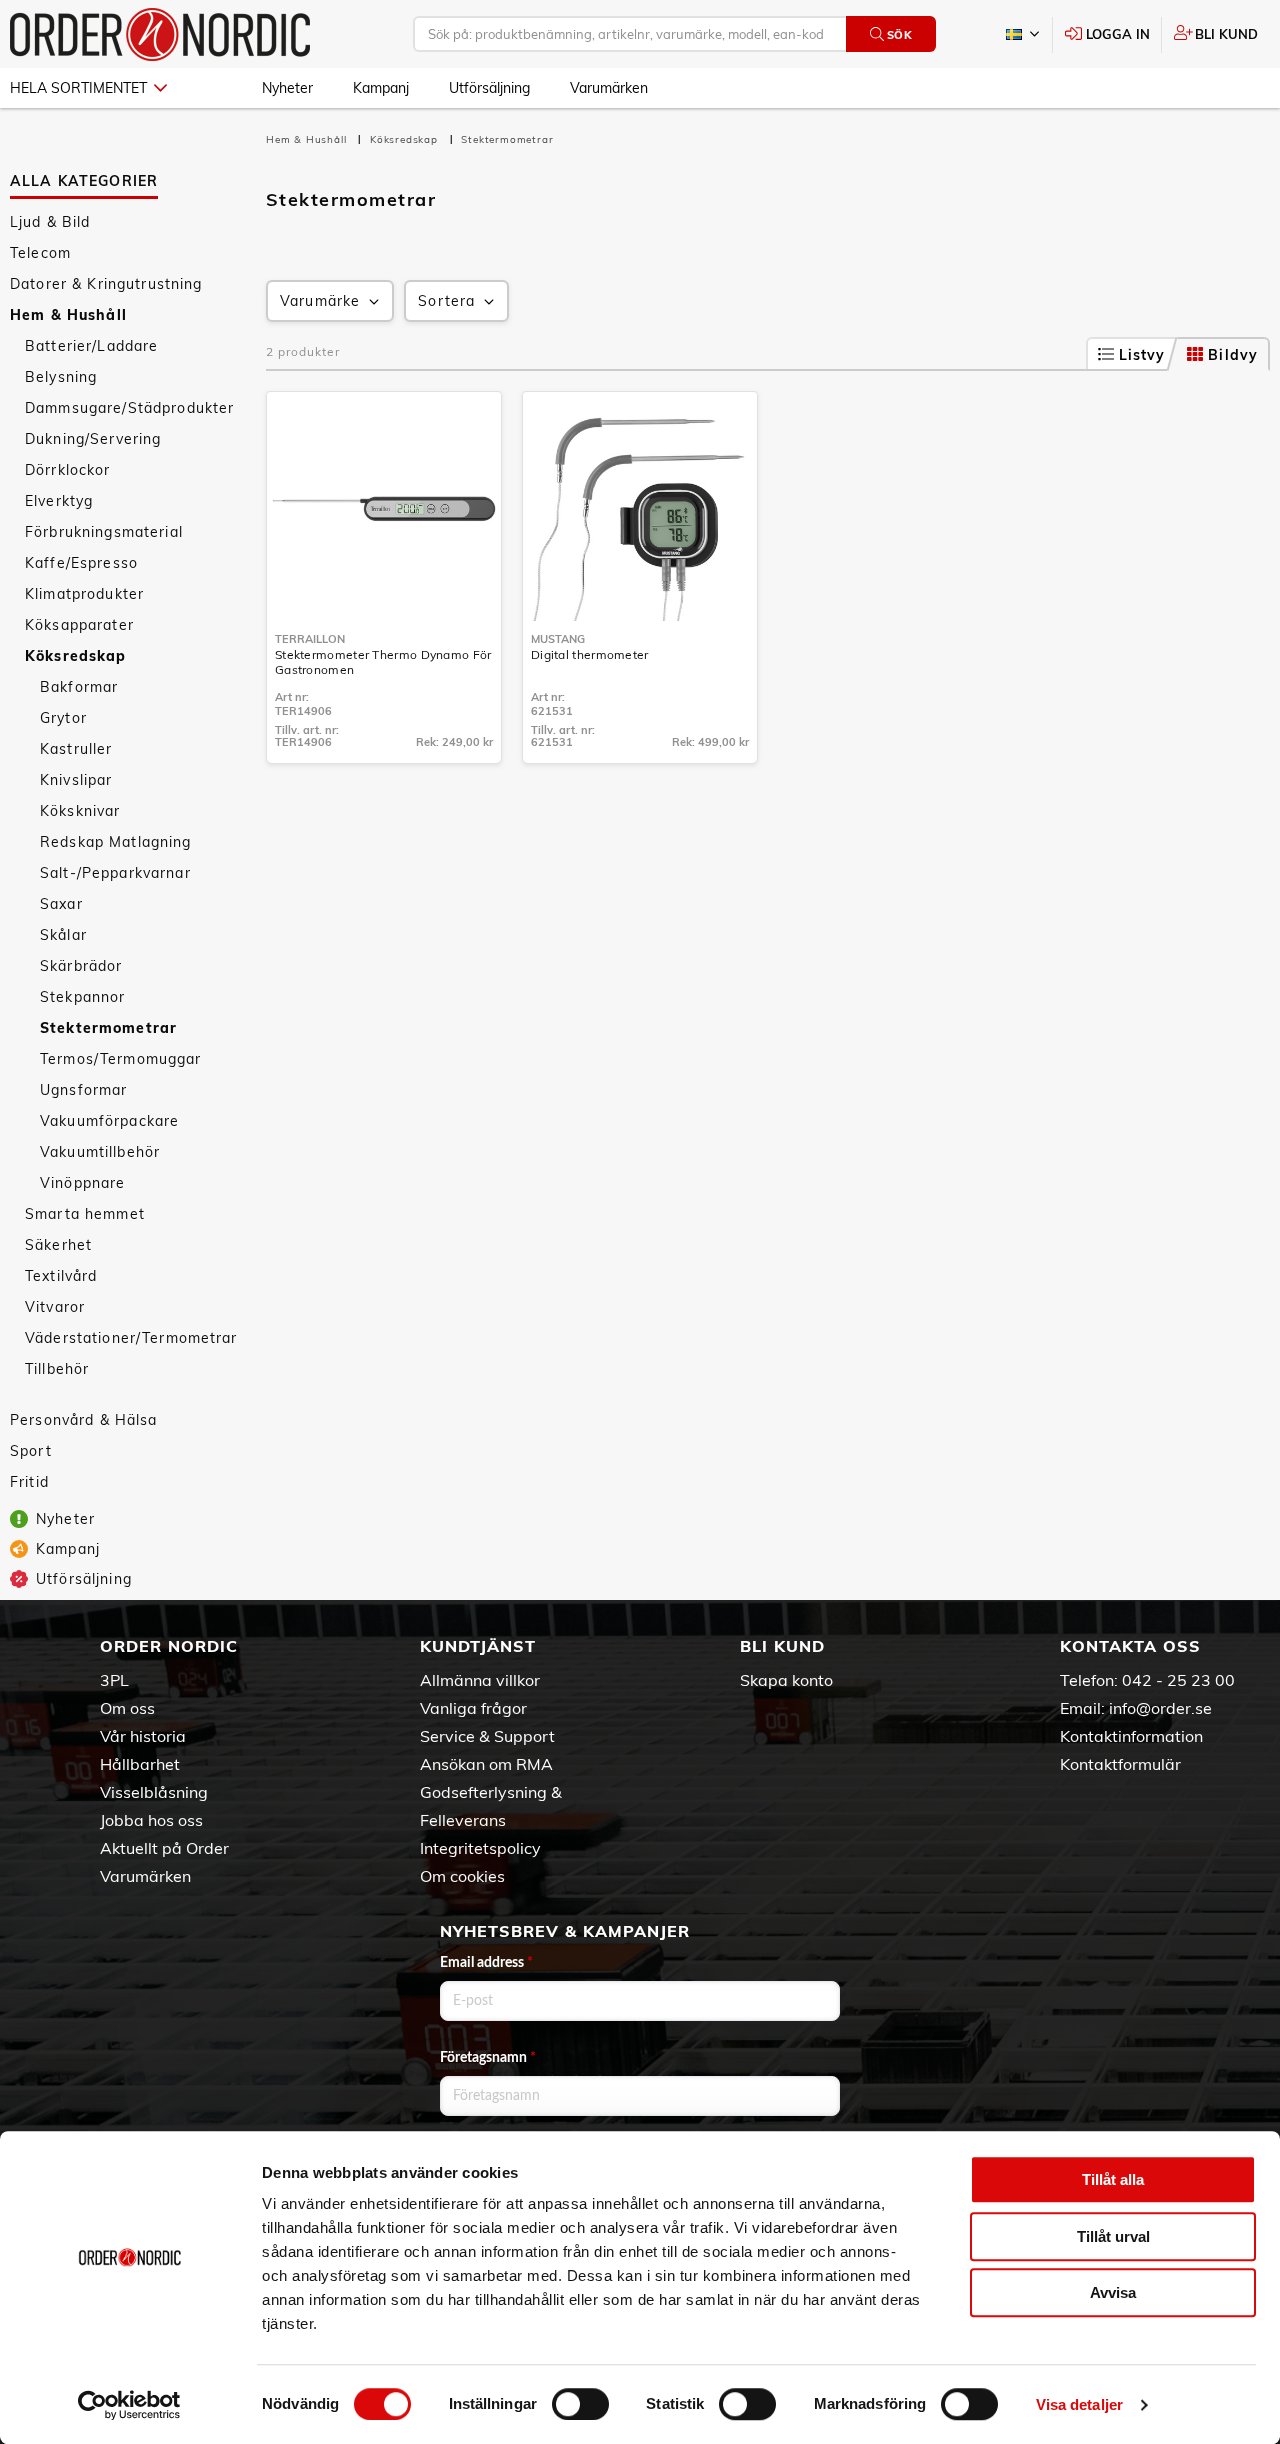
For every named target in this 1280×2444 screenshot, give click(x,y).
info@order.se (1160, 1708)
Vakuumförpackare (109, 1121)
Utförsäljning (489, 88)
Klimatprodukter (84, 594)
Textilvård (61, 1276)
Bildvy (1233, 355)
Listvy (1142, 355)
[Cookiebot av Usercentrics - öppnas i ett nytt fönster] (129, 2405)
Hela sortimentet (78, 88)
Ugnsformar (83, 1090)
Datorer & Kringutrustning (106, 284)
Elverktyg (59, 501)
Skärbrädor (81, 966)
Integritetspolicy (480, 1848)
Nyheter (287, 88)
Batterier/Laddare (91, 346)
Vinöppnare (82, 1183)
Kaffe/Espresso (81, 563)
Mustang (558, 639)
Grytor (63, 718)
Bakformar (79, 687)
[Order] (160, 34)
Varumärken (609, 88)
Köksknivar (80, 811)
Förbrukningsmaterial (104, 532)
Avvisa (1113, 2292)
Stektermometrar (108, 1028)
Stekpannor (82, 997)
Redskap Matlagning (116, 842)
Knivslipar (76, 780)
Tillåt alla (1113, 2179)
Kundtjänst (478, 1646)
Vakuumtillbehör (100, 1152)
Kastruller (76, 749)
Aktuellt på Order (164, 1848)
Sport (31, 1451)
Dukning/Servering (93, 439)
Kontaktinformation (1131, 1736)
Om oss (127, 1708)
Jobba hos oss (151, 1820)
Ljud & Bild (50, 222)
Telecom (40, 253)
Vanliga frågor (473, 1708)
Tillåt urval (1113, 2236)
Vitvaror (55, 1307)
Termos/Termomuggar (121, 1059)
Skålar (63, 935)
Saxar (61, 904)
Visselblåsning (154, 1792)
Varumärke (320, 301)
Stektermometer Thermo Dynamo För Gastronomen (383, 662)
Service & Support (487, 1736)
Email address (486, 1963)
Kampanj (381, 88)
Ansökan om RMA (486, 1764)
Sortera (446, 301)
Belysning (61, 377)
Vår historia (143, 1736)
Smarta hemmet (85, 1214)
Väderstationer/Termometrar (131, 1338)
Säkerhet (58, 1245)
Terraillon (310, 639)
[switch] (580, 2404)
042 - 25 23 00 (1178, 1680)
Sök (900, 35)
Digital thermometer (590, 654)
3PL (114, 1680)
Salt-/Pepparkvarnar (115, 873)
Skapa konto (786, 1680)
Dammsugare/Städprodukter (129, 408)
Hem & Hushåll (68, 315)
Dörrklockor (68, 470)
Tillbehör (57, 1369)
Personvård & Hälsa (84, 1420)
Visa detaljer (1079, 2404)
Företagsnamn (488, 2058)
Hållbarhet (140, 1764)
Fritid (29, 1482)
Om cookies (462, 1876)
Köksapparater (79, 625)
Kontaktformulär (1120, 1764)
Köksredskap (76, 656)
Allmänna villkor (480, 1680)
